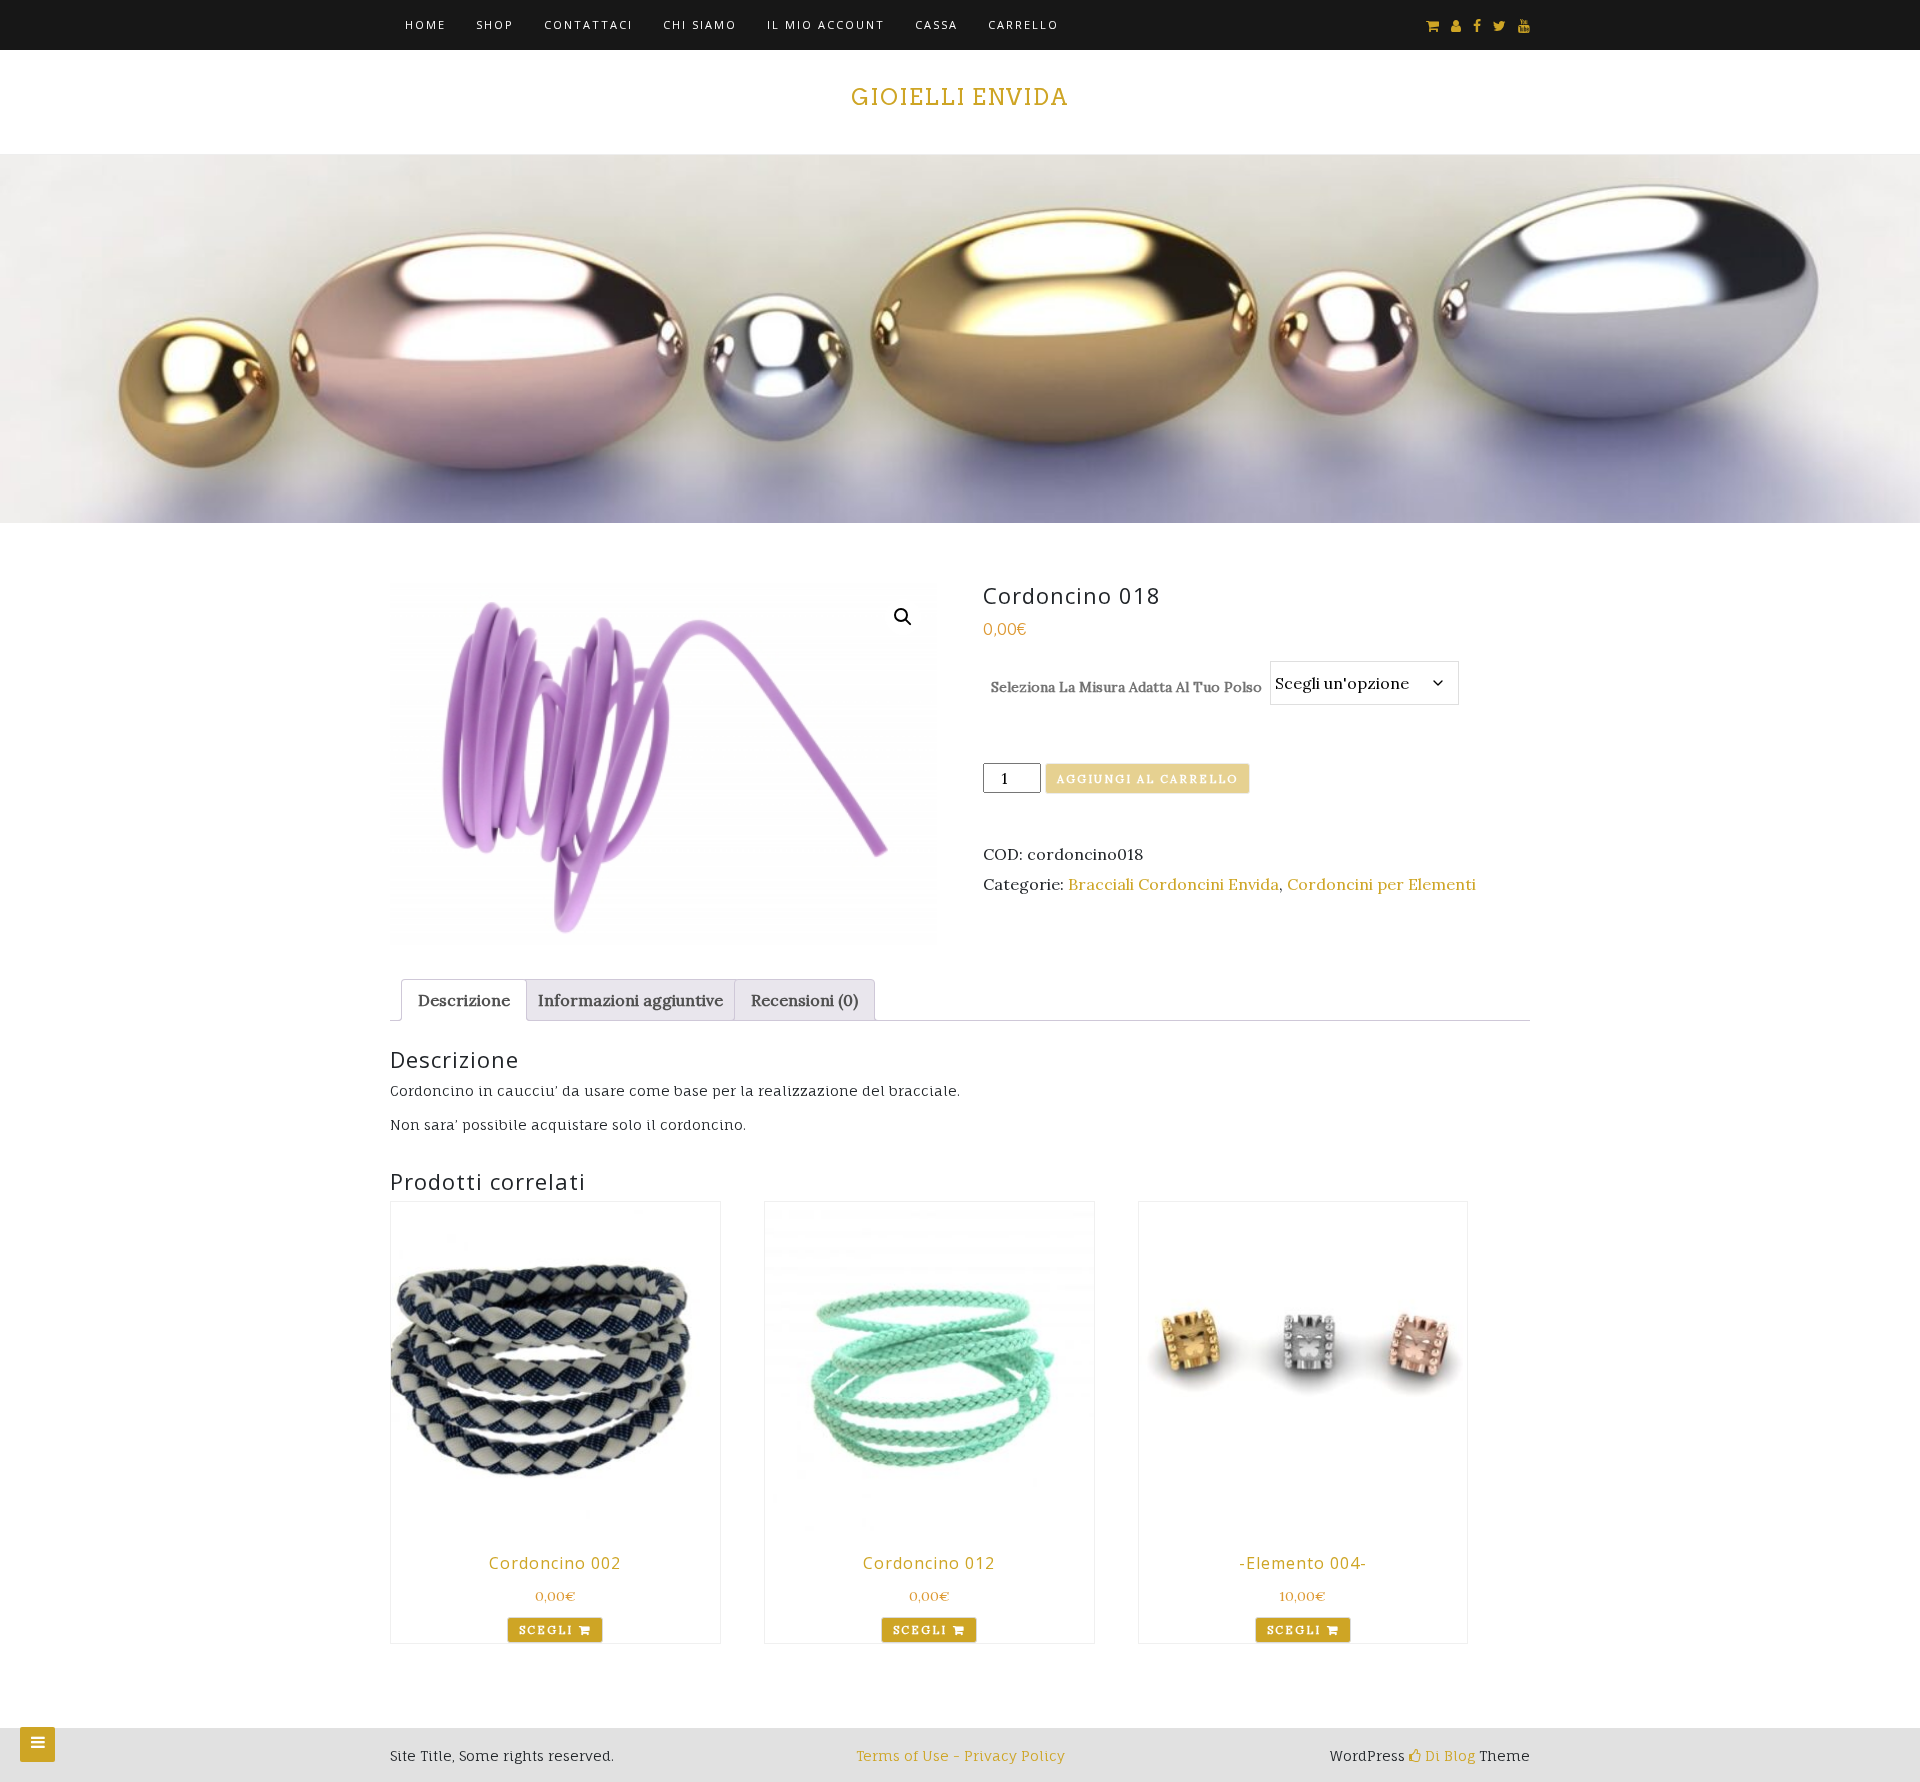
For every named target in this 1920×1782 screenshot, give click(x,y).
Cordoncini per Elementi (1381, 884)
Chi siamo (700, 24)
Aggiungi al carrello (1147, 779)
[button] (903, 617)
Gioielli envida (960, 97)
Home (425, 24)
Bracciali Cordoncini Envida (1173, 884)
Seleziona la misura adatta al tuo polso (1126, 687)
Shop (495, 24)
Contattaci (588, 24)
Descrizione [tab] (464, 1000)
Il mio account (826, 24)
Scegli (546, 1630)
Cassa (936, 24)
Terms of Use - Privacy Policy (960, 1755)
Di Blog (1448, 1755)
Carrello (1023, 24)
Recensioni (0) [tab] (804, 1000)
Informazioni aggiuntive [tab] (630, 1000)
